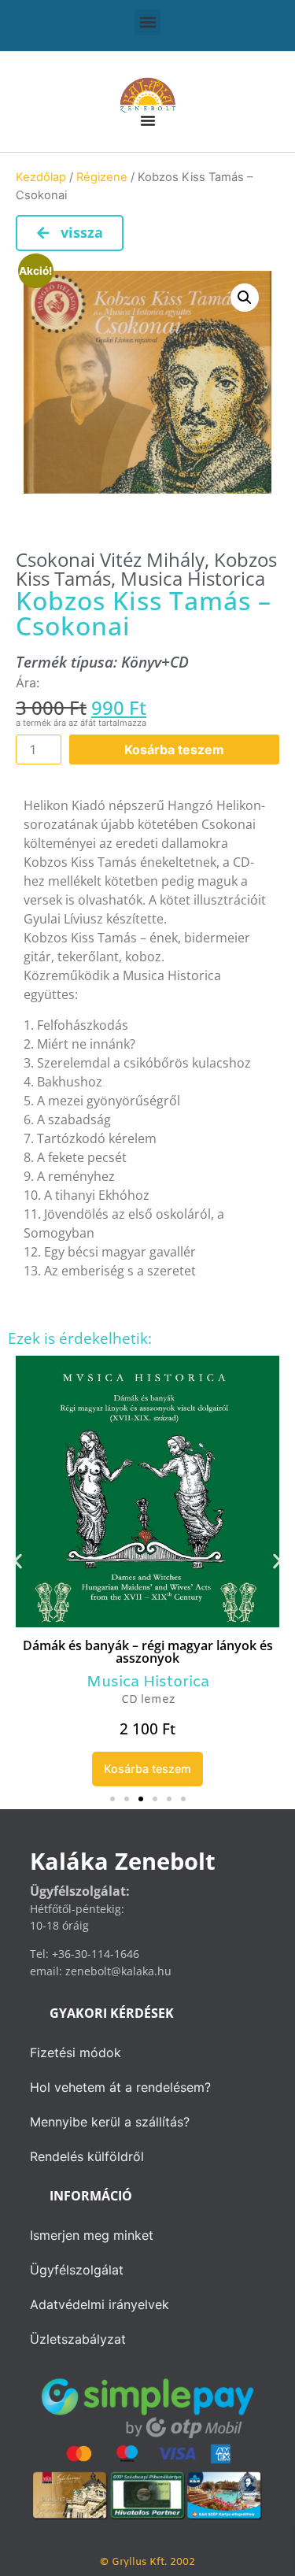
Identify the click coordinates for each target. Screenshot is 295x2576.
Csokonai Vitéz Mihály (110, 559)
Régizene (102, 177)
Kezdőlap (41, 177)
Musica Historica (193, 578)
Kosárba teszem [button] (147, 1769)
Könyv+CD (155, 662)
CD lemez (148, 1700)
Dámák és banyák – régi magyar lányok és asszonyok (148, 1652)
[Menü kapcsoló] (148, 120)
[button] (147, 22)
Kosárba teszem (174, 749)
